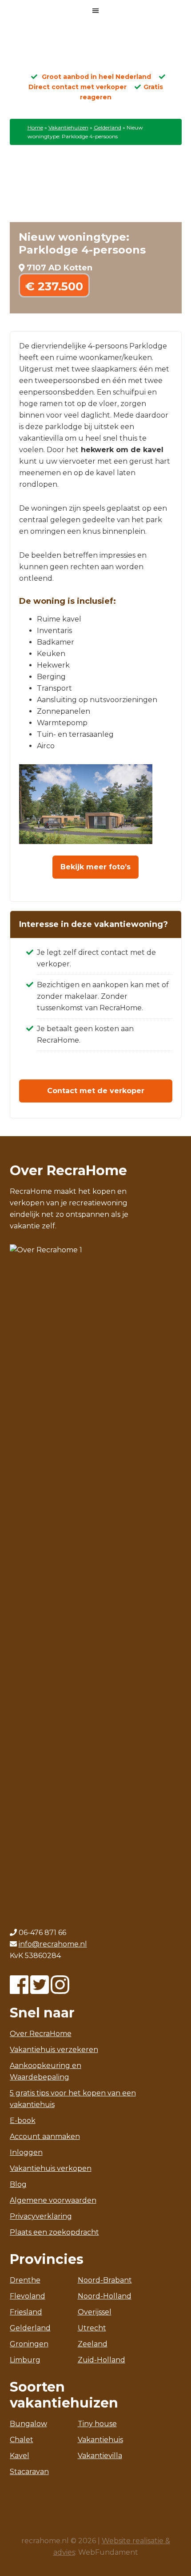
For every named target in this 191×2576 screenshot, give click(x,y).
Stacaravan (29, 2472)
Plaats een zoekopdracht (54, 2232)
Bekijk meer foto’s (95, 867)
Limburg (25, 2360)
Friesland (26, 2312)
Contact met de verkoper (96, 1091)
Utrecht (92, 2328)
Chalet (22, 2440)
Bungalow (28, 2424)
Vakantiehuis (100, 2440)
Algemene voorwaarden (53, 2200)
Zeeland (93, 2344)
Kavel (20, 2456)
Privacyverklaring (41, 2216)
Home (35, 127)
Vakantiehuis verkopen (51, 2168)
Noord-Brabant (105, 2280)
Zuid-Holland (101, 2360)
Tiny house (97, 2424)
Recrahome (95, 50)
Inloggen (26, 2152)
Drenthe (25, 2280)
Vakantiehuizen (68, 127)
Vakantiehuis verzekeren (54, 2050)
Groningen (29, 2344)
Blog (18, 2184)
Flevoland (28, 2296)
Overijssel (95, 2312)
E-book (23, 2121)
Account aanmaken (45, 2136)
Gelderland (107, 127)
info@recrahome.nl (53, 1944)
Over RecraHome (41, 2034)
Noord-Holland (105, 2296)
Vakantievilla (100, 2456)
